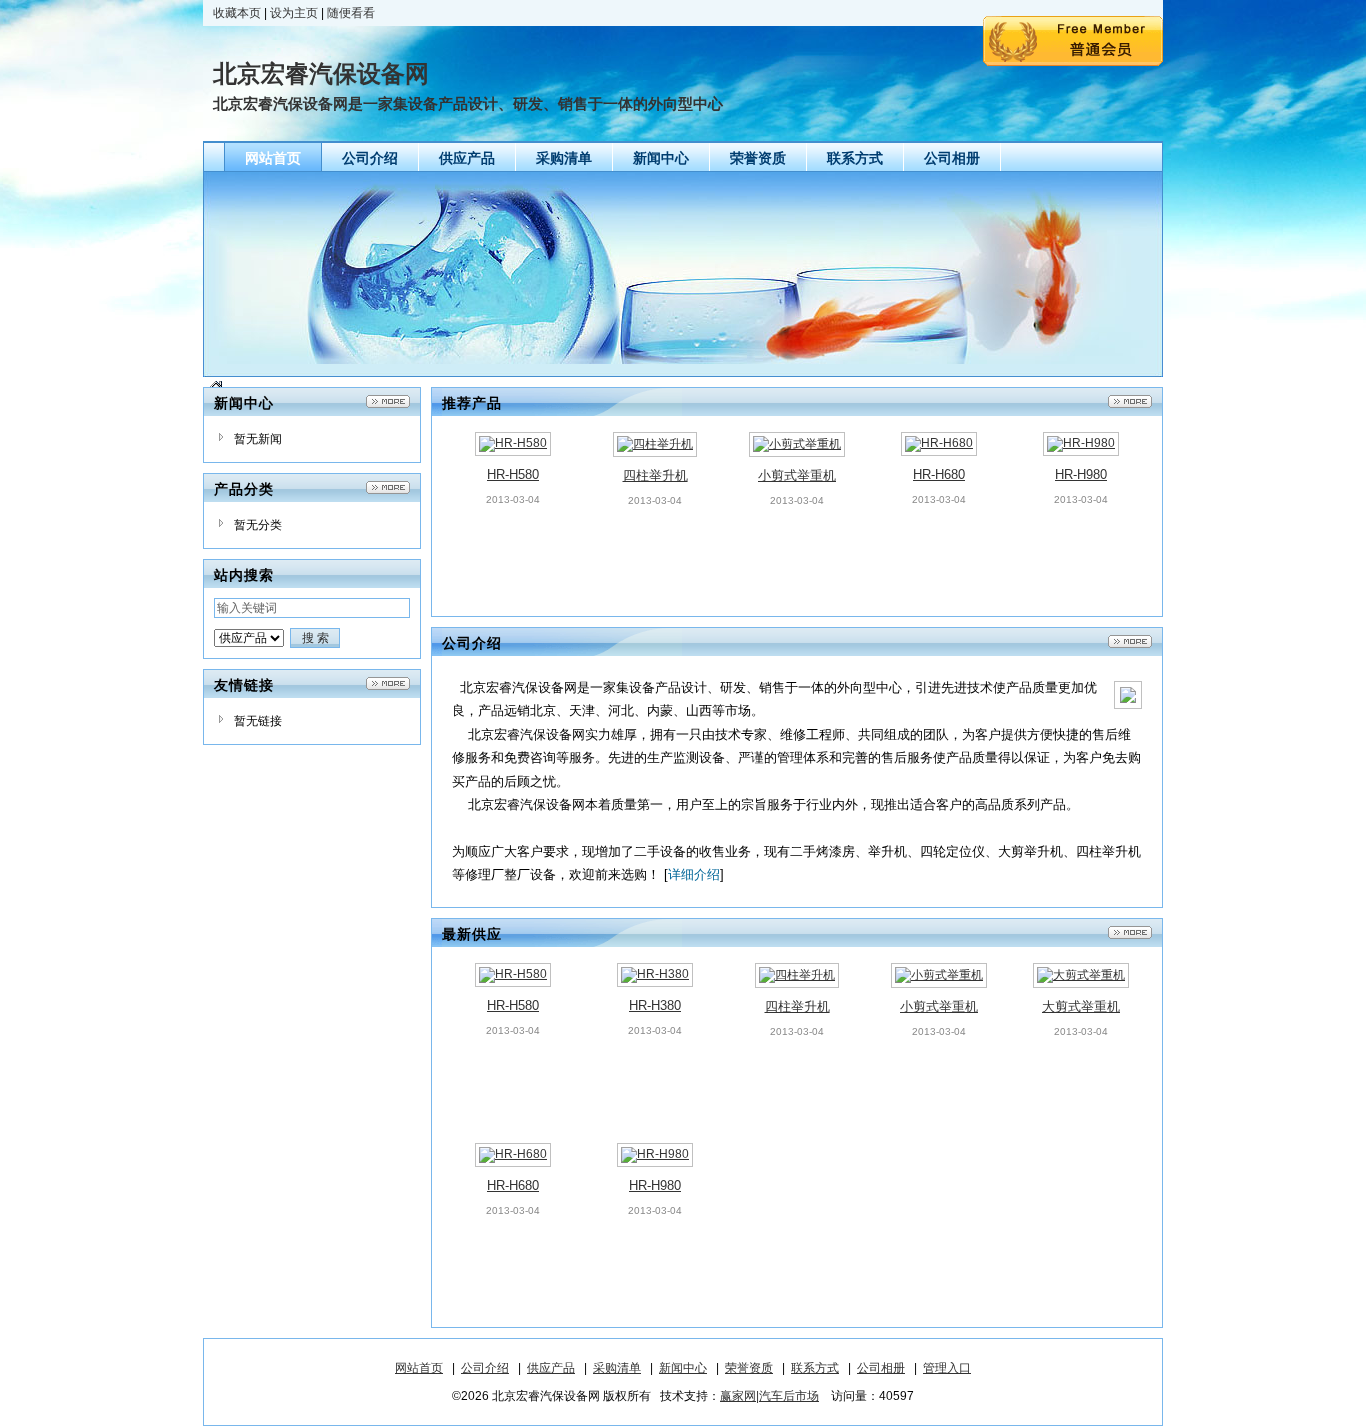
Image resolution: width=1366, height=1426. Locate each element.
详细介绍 (694, 874)
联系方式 (815, 1368)
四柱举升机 (655, 475)
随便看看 (351, 13)
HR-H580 (513, 474)
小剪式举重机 (797, 475)
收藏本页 (237, 13)
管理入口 (947, 1368)
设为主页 (294, 13)
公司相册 (881, 1368)
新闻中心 (683, 1368)
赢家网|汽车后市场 (769, 1396)
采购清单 (617, 1368)
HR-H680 (939, 474)
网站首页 (419, 1368)
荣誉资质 (749, 1368)
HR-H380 (655, 1005)
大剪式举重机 (1081, 1006)
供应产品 (551, 1368)
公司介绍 (485, 1368)
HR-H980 (1081, 474)
